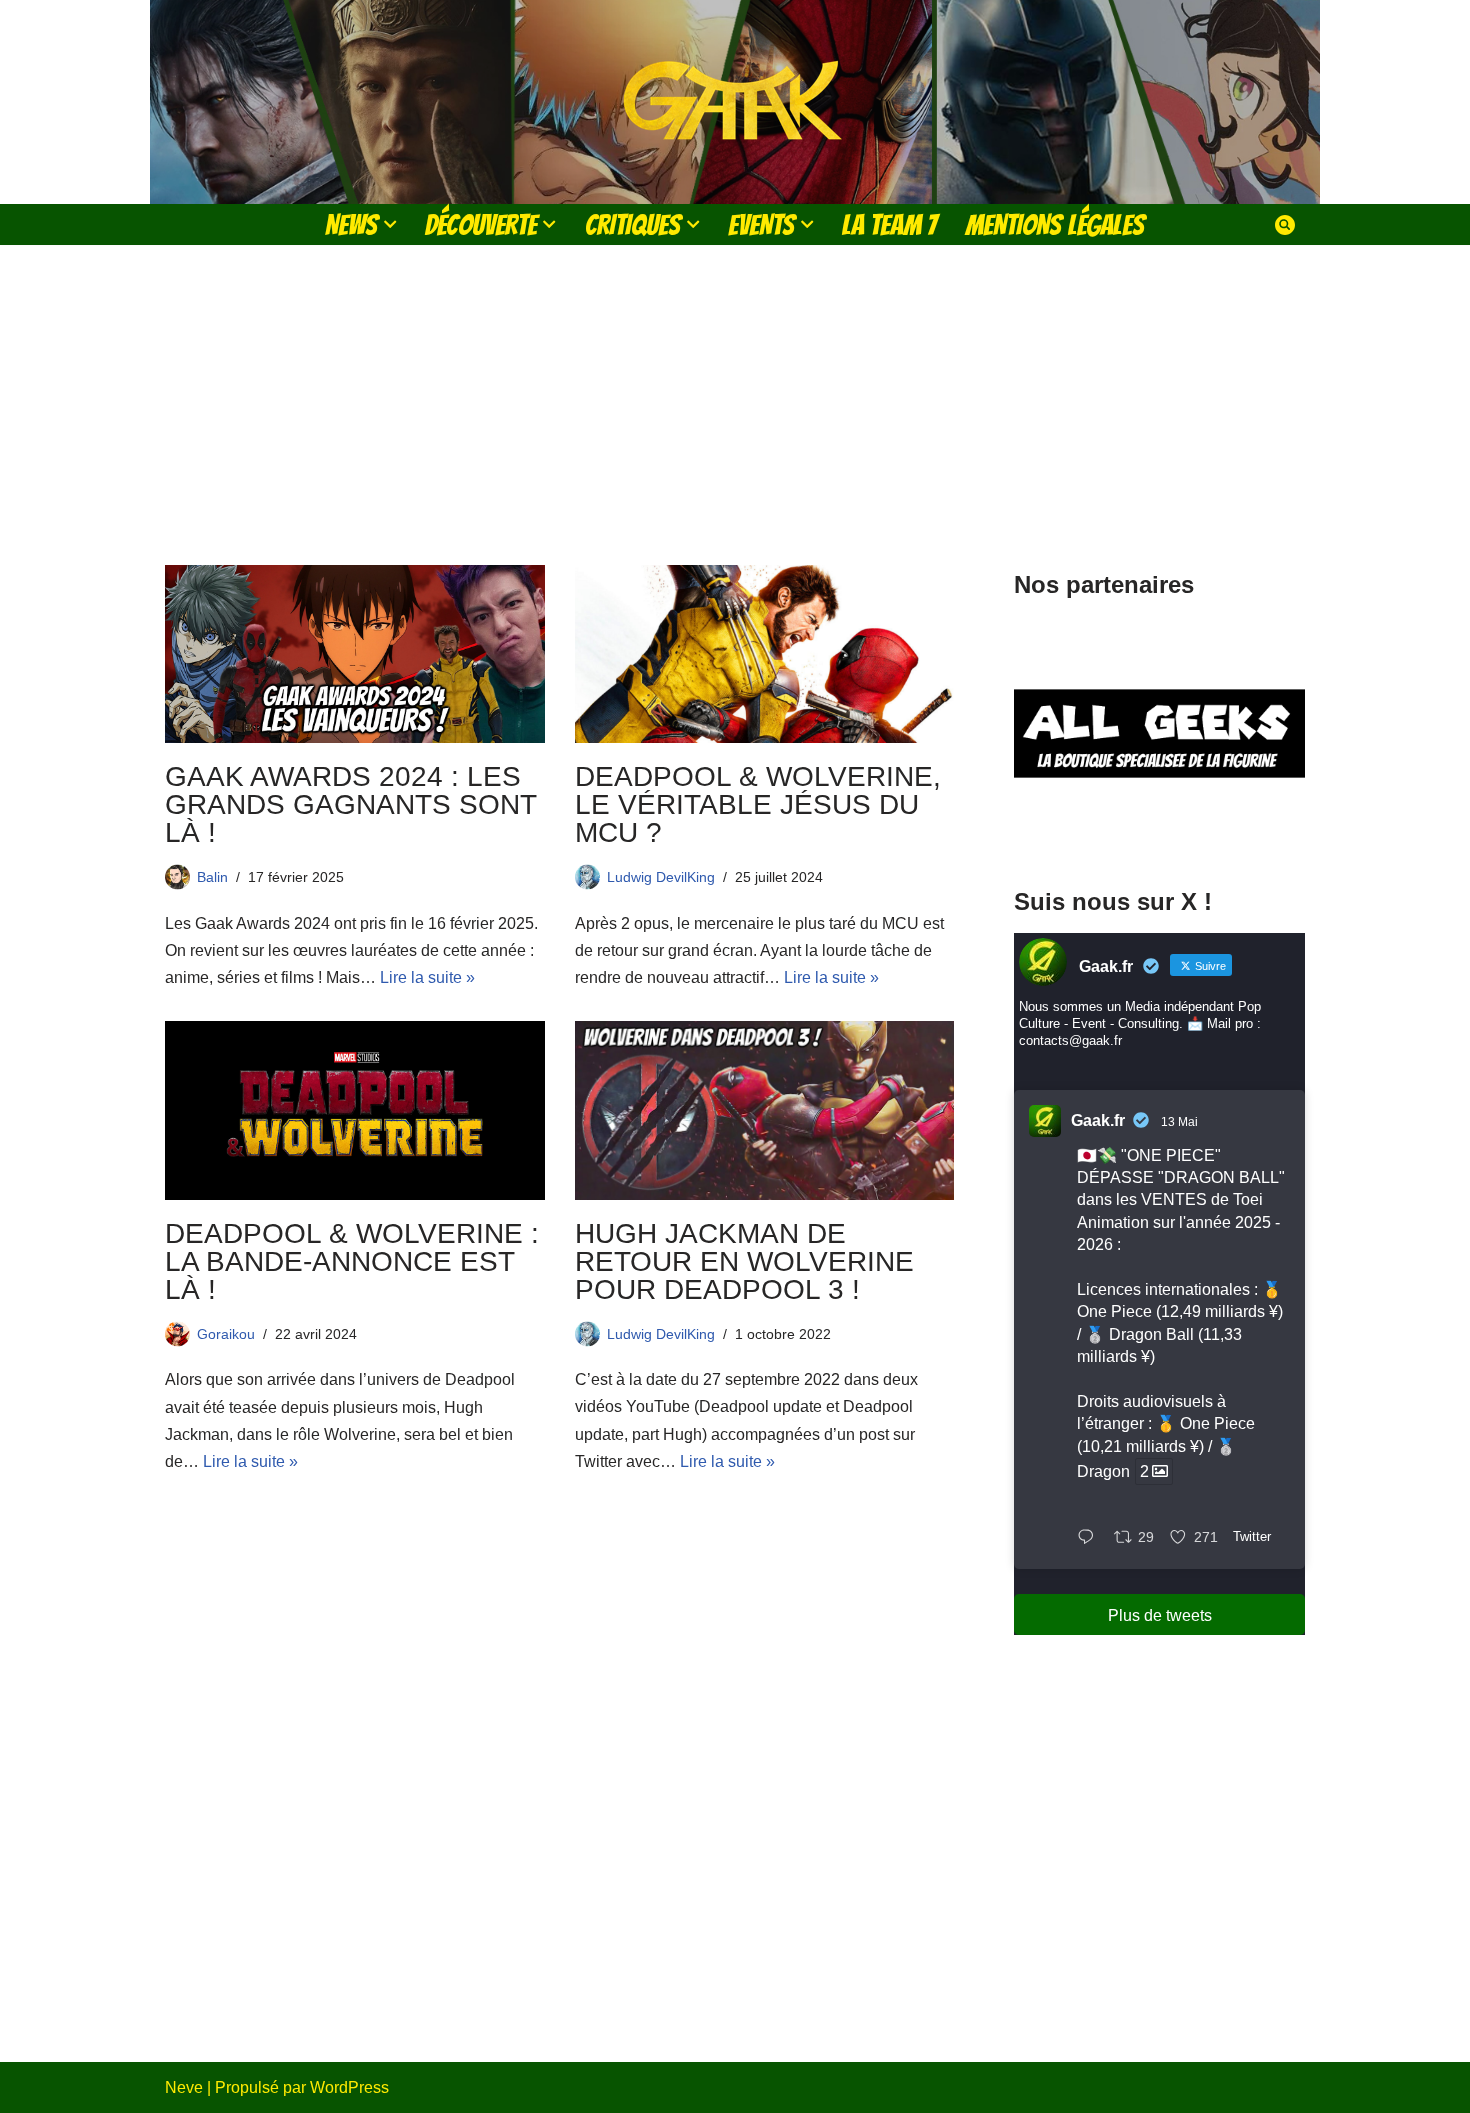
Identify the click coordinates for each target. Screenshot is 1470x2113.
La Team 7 (889, 224)
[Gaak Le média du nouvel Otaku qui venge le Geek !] (735, 102)
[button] (390, 224)
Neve (184, 2087)
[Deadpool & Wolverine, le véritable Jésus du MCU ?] (765, 654)
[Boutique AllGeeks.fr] (1159, 828)
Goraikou (226, 1334)
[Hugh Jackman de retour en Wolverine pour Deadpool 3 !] (765, 1110)
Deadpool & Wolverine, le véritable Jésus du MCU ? (758, 804)
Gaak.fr (1098, 1120)
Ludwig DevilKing (661, 877)
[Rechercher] (1285, 225)
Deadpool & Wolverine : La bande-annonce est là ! (352, 1261)
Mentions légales (1055, 224)
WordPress (349, 2087)
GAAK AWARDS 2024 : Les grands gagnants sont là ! (350, 804)
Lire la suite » (427, 977)
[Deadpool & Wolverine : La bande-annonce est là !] (355, 1110)
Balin (212, 877)
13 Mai (1179, 1122)
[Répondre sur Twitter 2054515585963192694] (1090, 1538)
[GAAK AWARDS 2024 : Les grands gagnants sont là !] (355, 654)
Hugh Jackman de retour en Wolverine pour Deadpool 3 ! (744, 1261)
